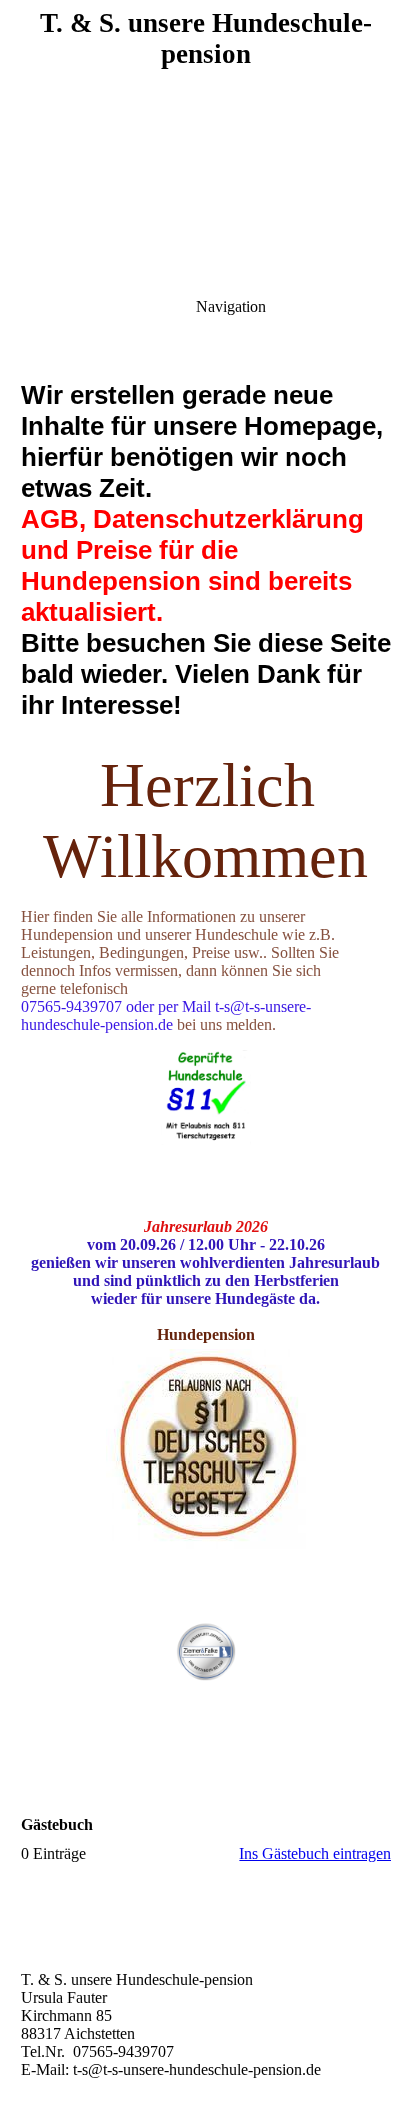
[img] (206, 140)
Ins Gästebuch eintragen (315, 1853)
